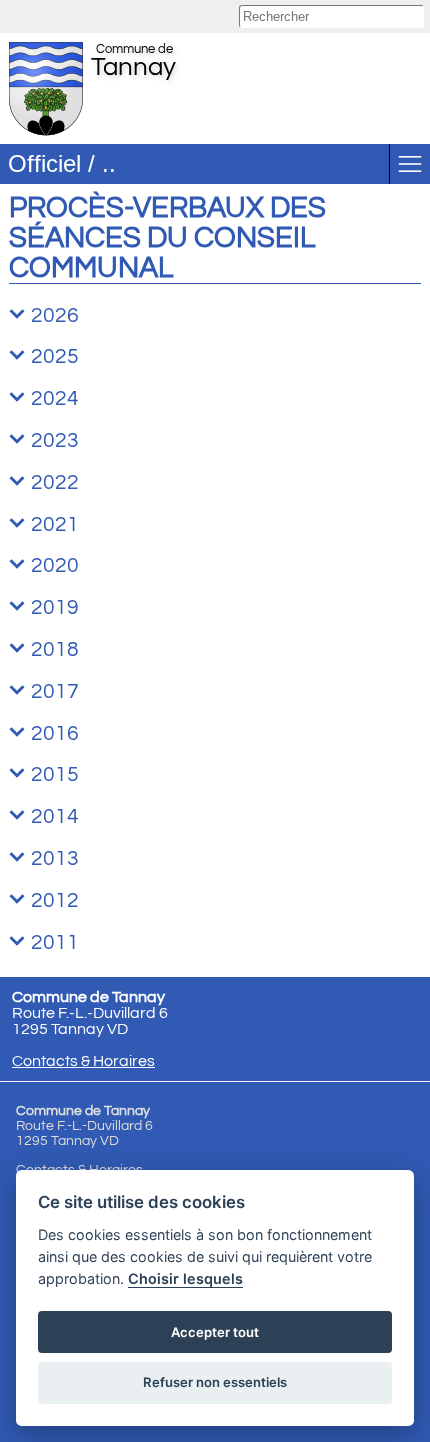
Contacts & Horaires (83, 1061)
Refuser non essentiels (215, 1382)
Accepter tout (215, 1332)
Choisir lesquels (185, 1278)
